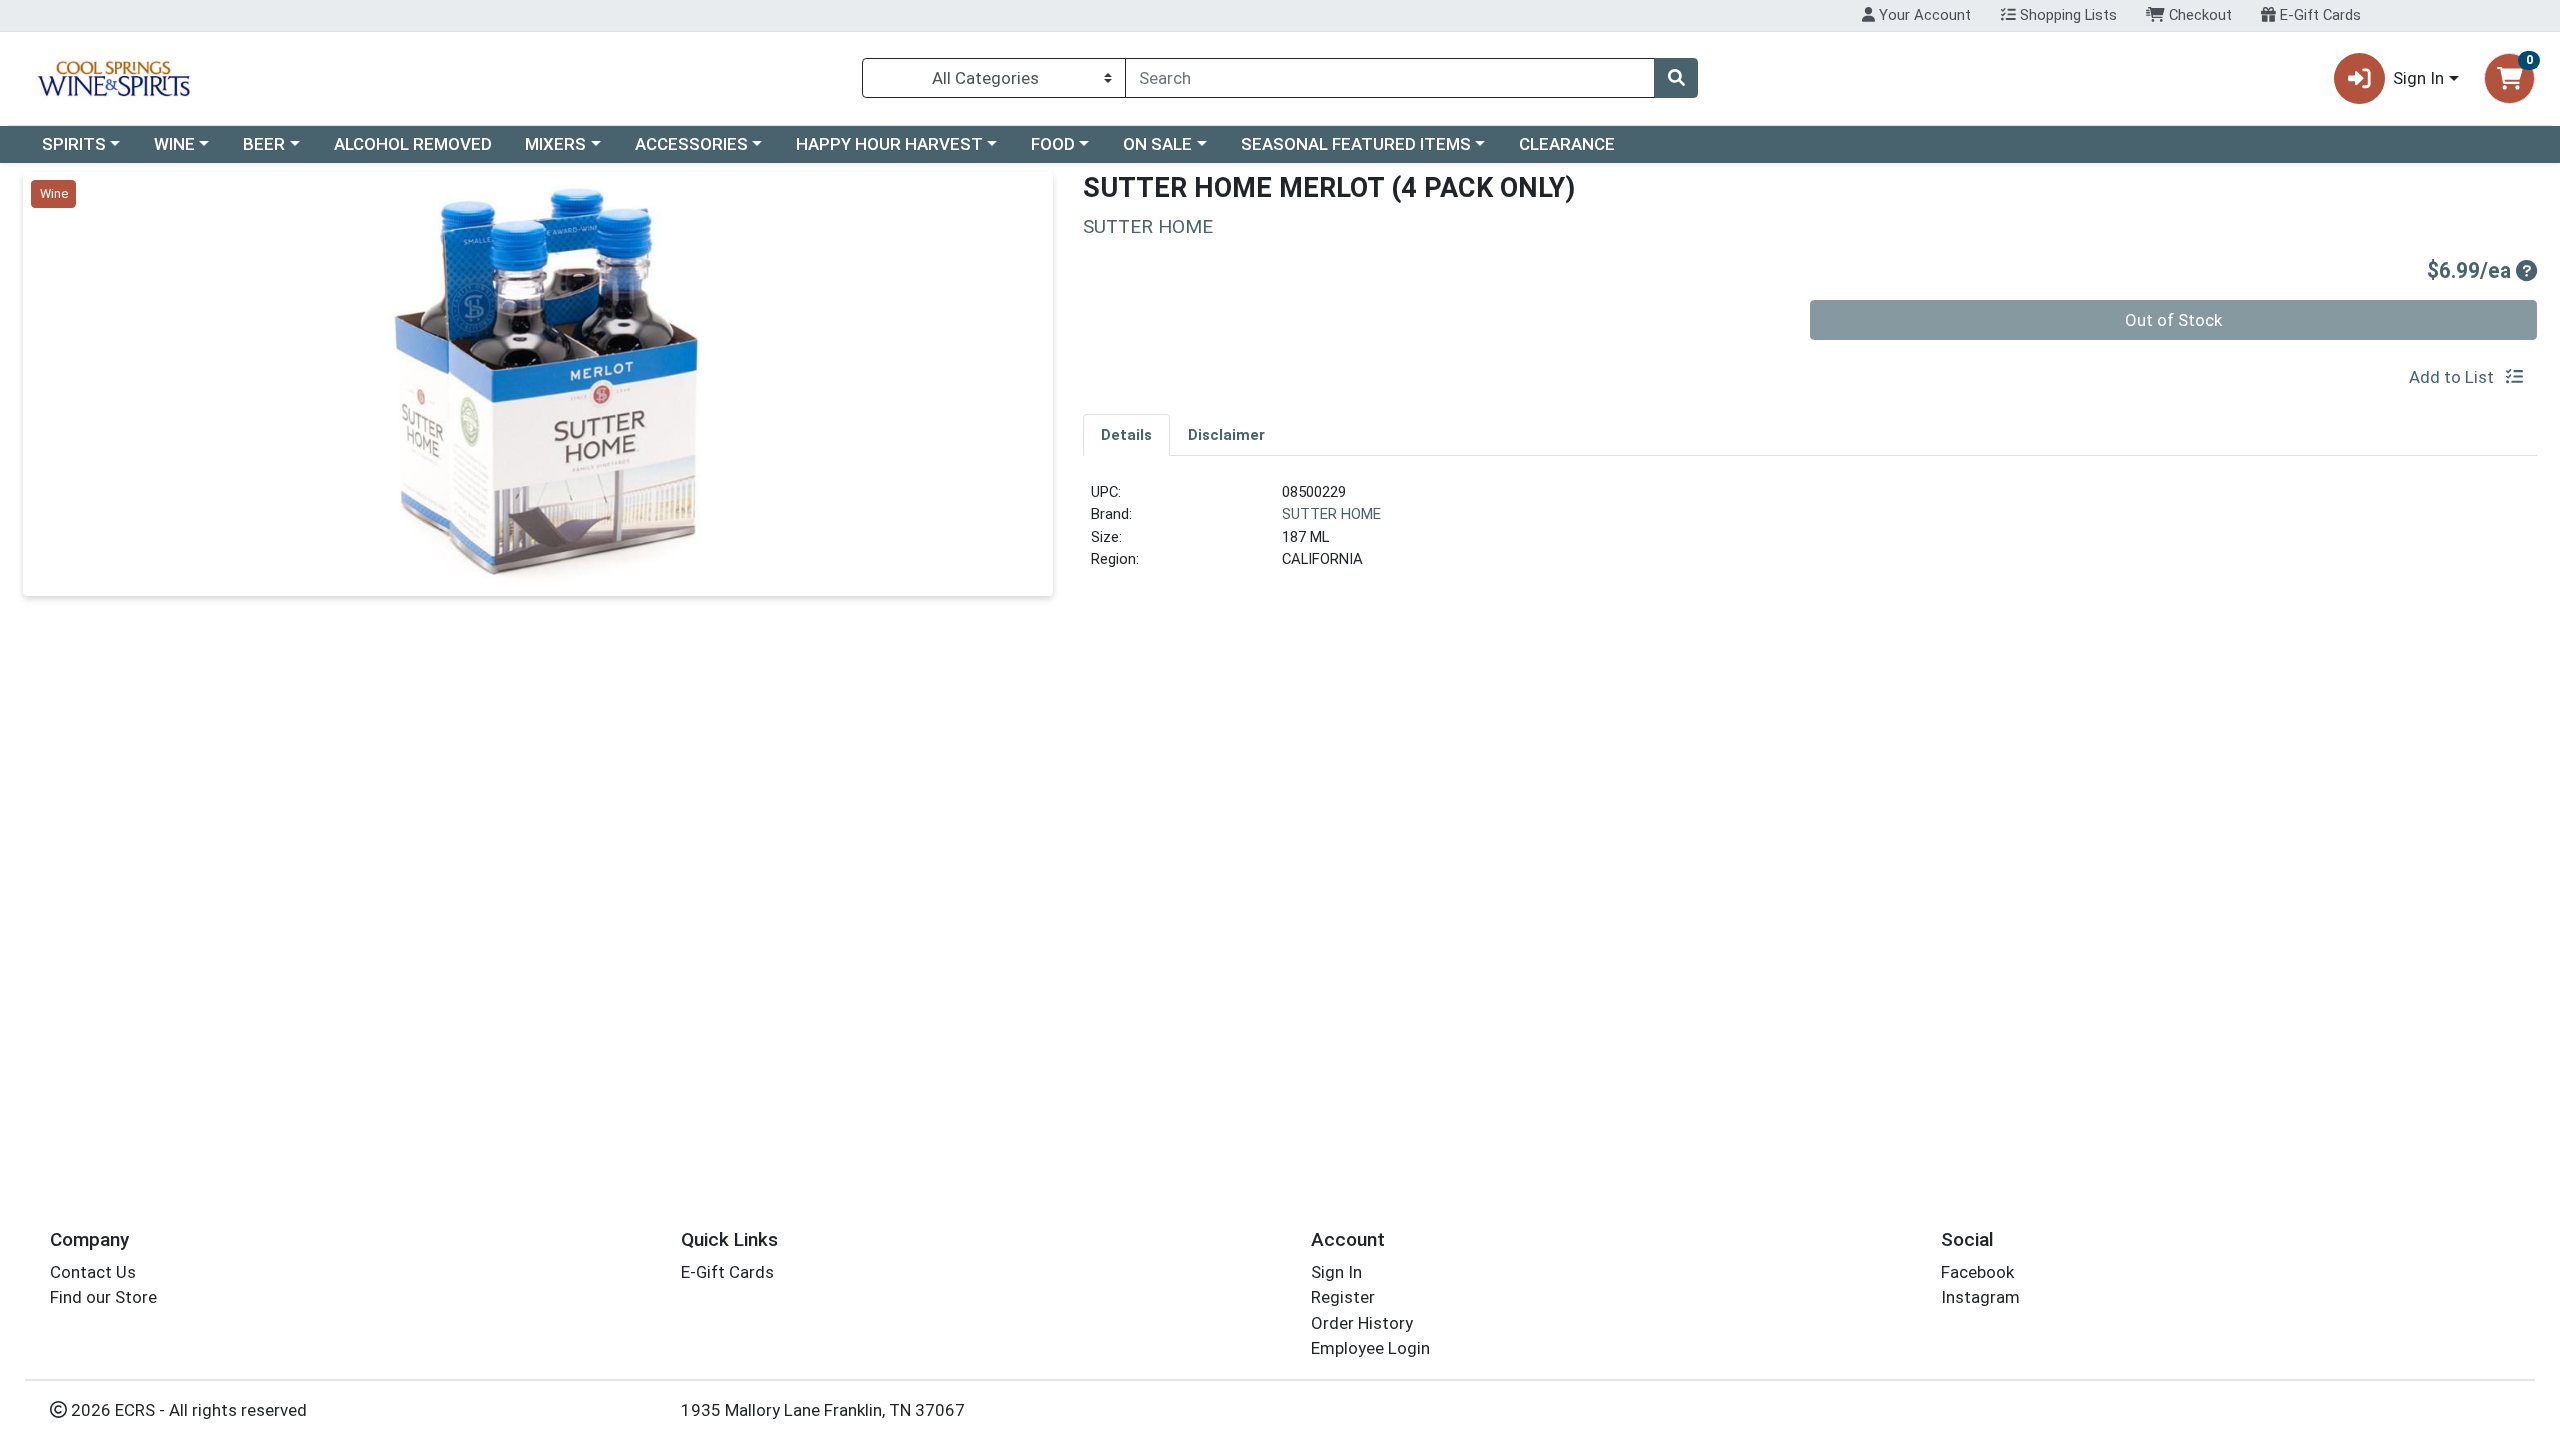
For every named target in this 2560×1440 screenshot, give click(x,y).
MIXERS (555, 144)
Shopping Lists (2066, 15)
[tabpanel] (1810, 534)
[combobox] (1390, 78)
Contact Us (93, 1272)
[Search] (1676, 78)
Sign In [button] (2418, 78)
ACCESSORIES (691, 144)
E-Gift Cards (2318, 15)
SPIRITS (74, 144)
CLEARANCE (1567, 144)
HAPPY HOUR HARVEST (889, 144)
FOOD (1053, 144)
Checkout (2198, 15)
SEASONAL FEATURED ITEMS (1356, 144)
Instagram (1980, 1297)
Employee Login (1370, 1348)
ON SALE (1157, 144)
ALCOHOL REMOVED (413, 144)
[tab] (1126, 434)
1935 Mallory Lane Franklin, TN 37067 (823, 1410)
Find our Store (103, 1297)
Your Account (1923, 15)
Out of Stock (2173, 320)
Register (1343, 1297)
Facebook (1977, 1272)
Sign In (1336, 1272)
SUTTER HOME (1331, 514)
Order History (1362, 1323)
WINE (174, 144)
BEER (264, 144)
